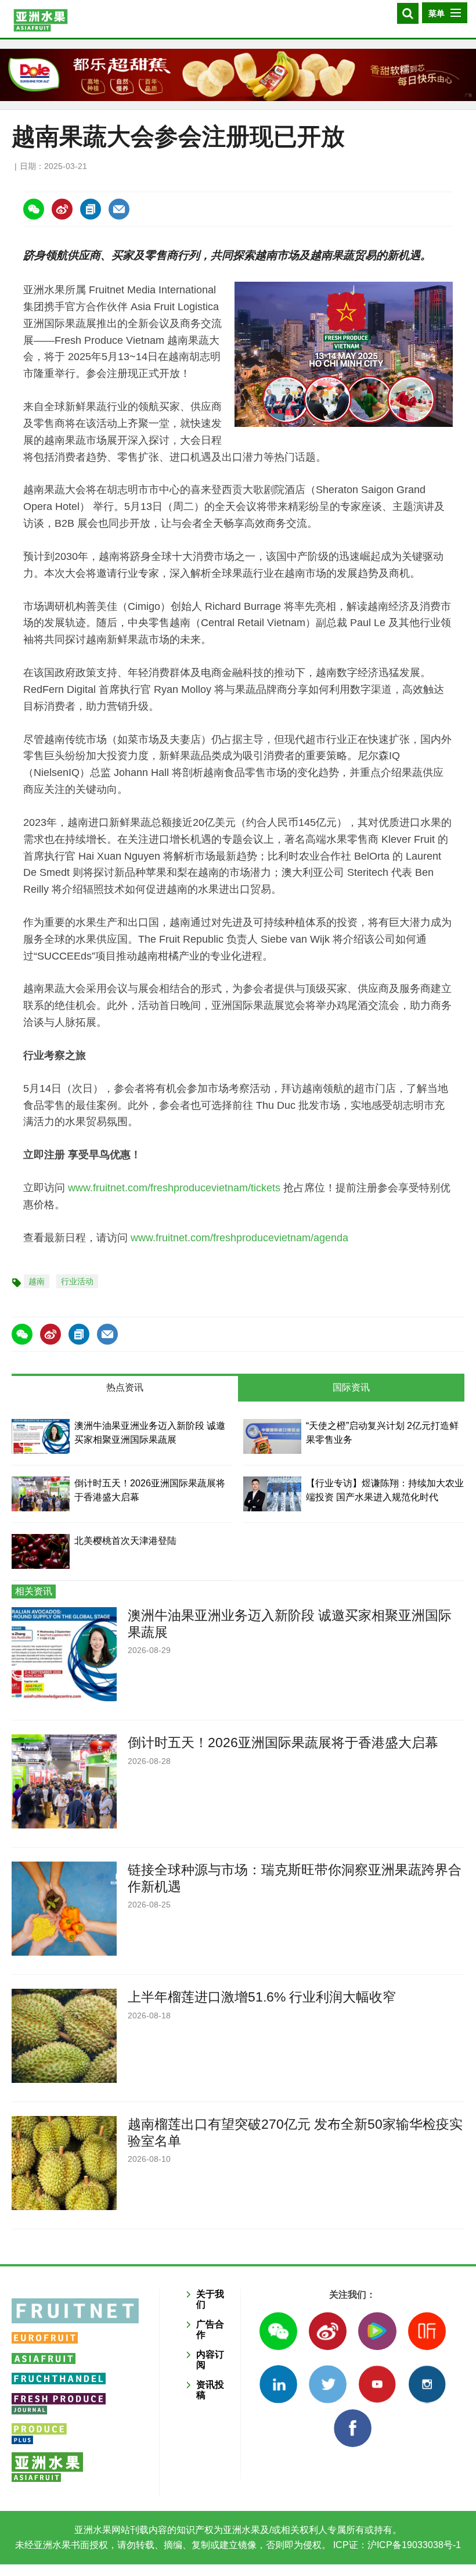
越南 (37, 1281)
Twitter (328, 2384)
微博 (328, 2331)
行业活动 (77, 1281)
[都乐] (238, 75)
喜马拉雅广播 (427, 2331)
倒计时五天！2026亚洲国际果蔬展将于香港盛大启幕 (283, 1743)
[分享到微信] (34, 209)
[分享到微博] (62, 209)
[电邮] (119, 209)
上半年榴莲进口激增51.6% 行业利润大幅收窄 (262, 1997)
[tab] (125, 1389)
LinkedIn (278, 2384)
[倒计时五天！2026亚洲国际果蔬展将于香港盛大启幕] (41, 1494)
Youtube (377, 2384)
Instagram (427, 2384)
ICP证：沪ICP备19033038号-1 (396, 2545)
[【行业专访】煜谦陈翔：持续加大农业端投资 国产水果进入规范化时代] (272, 1494)
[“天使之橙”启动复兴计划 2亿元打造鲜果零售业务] (272, 1436)
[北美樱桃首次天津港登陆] (41, 1551)
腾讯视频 (377, 2331)
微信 (278, 2331)
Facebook (353, 2428)
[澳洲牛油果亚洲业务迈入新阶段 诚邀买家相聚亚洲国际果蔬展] (41, 1436)
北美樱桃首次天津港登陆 (125, 1541)
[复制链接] (91, 209)
